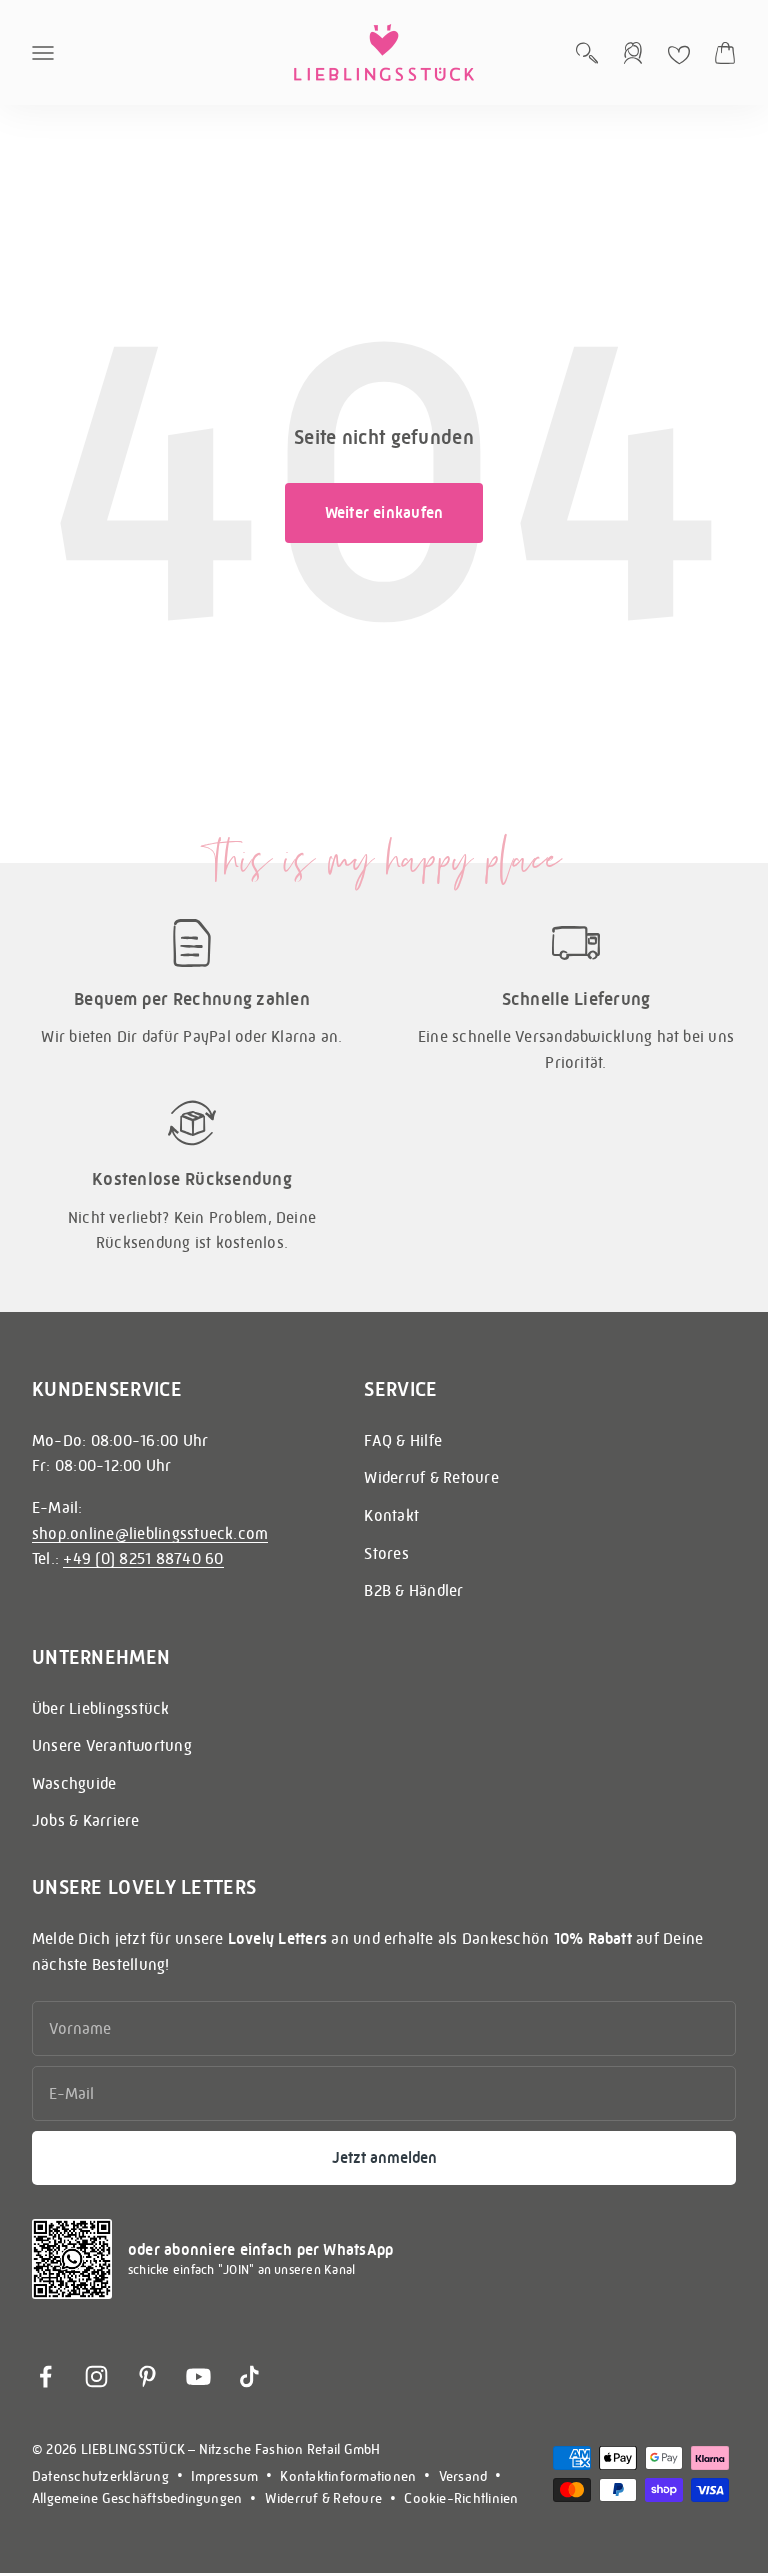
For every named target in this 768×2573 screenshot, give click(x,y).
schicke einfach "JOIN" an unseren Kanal (241, 2269)
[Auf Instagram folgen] (96, 2376)
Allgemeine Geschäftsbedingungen (137, 2498)
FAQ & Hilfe (403, 1440)
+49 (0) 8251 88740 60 (143, 1558)
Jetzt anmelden (384, 2157)
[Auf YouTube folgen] (198, 2376)
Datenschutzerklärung (100, 2476)
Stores (386, 1553)
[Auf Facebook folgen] (45, 2376)
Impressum (224, 2476)
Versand (463, 2476)
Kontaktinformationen (348, 2476)
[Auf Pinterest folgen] (147, 2376)
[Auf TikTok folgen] (249, 2376)
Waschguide (74, 1783)
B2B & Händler (413, 1590)
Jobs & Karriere (86, 1820)
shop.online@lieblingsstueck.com (150, 1533)
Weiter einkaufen (384, 512)
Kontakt (391, 1515)
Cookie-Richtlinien (461, 2498)
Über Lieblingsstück (101, 1708)
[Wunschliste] (679, 55)
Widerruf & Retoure (431, 1477)
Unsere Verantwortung (112, 1745)
